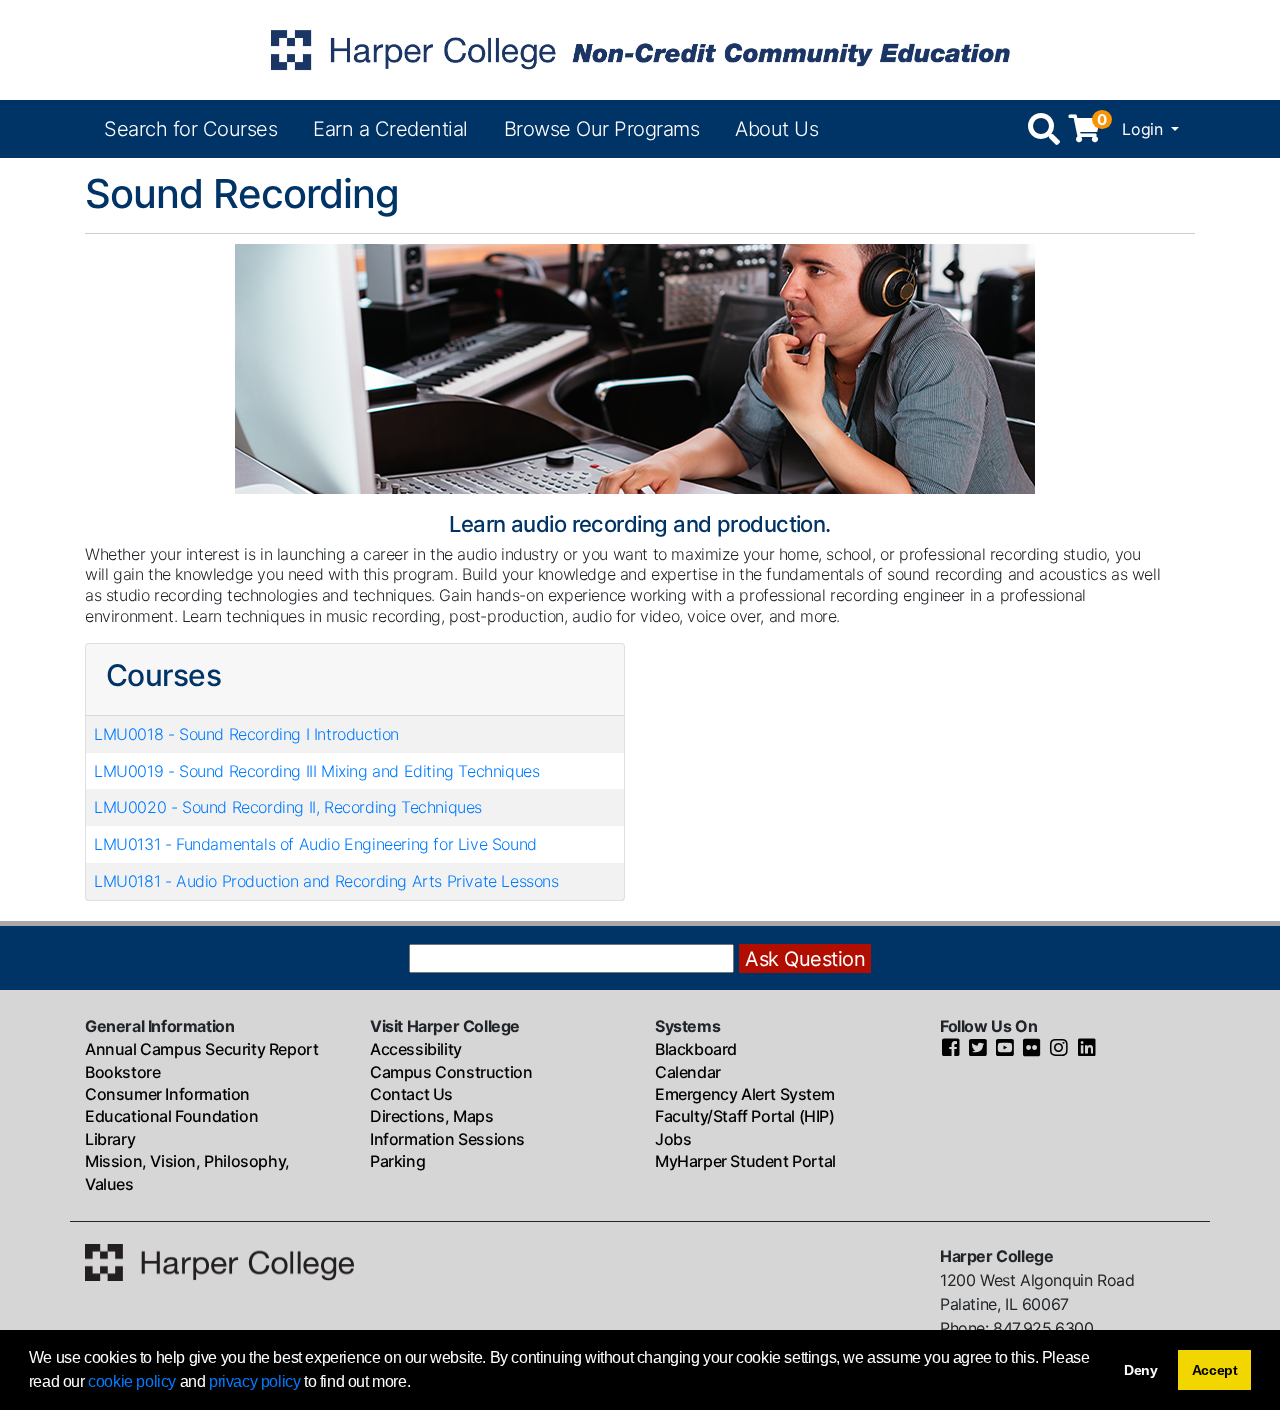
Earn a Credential (390, 129)
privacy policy (254, 1381)
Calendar (688, 1072)
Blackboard (696, 1049)
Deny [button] (1141, 1370)
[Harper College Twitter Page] (978, 1049)
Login (1144, 129)
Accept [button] (1215, 1370)
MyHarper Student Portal (745, 1161)
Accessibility (416, 1049)
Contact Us (411, 1094)
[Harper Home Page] (219, 1261)
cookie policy (132, 1381)
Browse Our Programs (602, 129)
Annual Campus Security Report (201, 1049)
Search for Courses (190, 129)
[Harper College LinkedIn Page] (1087, 1049)
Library (110, 1139)
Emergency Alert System (744, 1094)
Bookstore (122, 1072)
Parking (397, 1161)
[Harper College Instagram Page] (1059, 1049)
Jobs (673, 1139)
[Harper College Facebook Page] (951, 1049)
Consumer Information (167, 1094)
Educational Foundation (171, 1116)
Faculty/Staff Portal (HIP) (745, 1116)
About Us (776, 129)
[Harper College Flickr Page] (1032, 1049)
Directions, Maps (432, 1116)
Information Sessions (447, 1139)
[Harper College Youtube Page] (1005, 1049)
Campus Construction (451, 1072)
